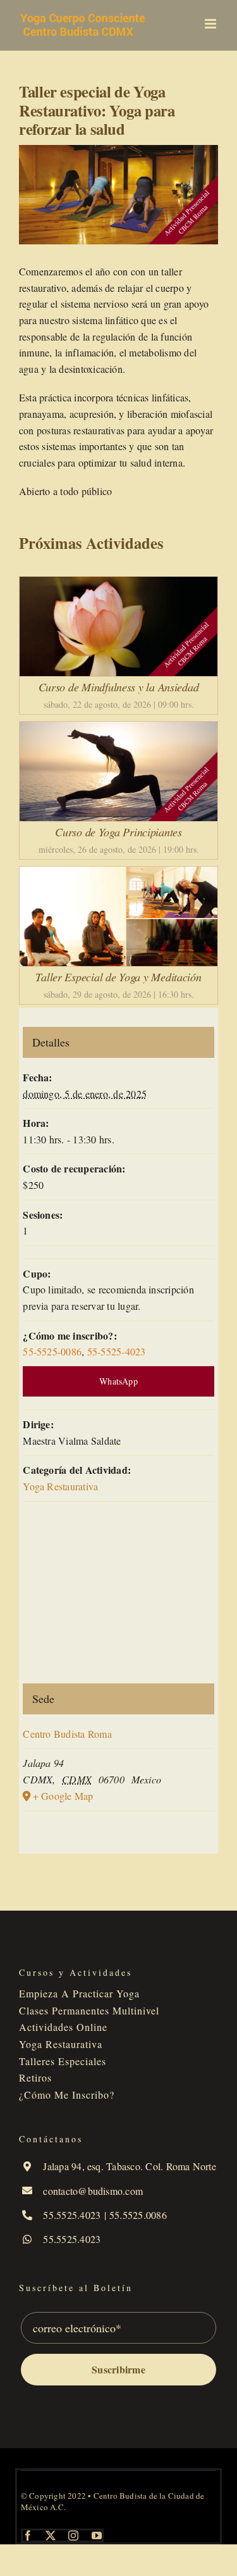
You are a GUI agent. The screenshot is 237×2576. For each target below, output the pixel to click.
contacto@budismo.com (93, 2191)
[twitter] (51, 2535)
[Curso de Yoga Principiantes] (118, 730)
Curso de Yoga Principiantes (118, 832)
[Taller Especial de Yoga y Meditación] (118, 875)
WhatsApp (118, 1381)
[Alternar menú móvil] (211, 24)
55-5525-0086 (52, 1351)
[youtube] (97, 2535)
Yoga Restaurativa (60, 1486)
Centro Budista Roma (67, 1734)
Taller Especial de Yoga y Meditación (118, 977)
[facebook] (28, 2535)
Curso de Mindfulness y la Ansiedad (119, 687)
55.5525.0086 (138, 2215)
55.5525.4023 (72, 2215)
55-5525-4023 (117, 1351)
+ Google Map (63, 1796)
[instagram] (73, 2535)
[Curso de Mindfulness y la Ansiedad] (118, 585)
